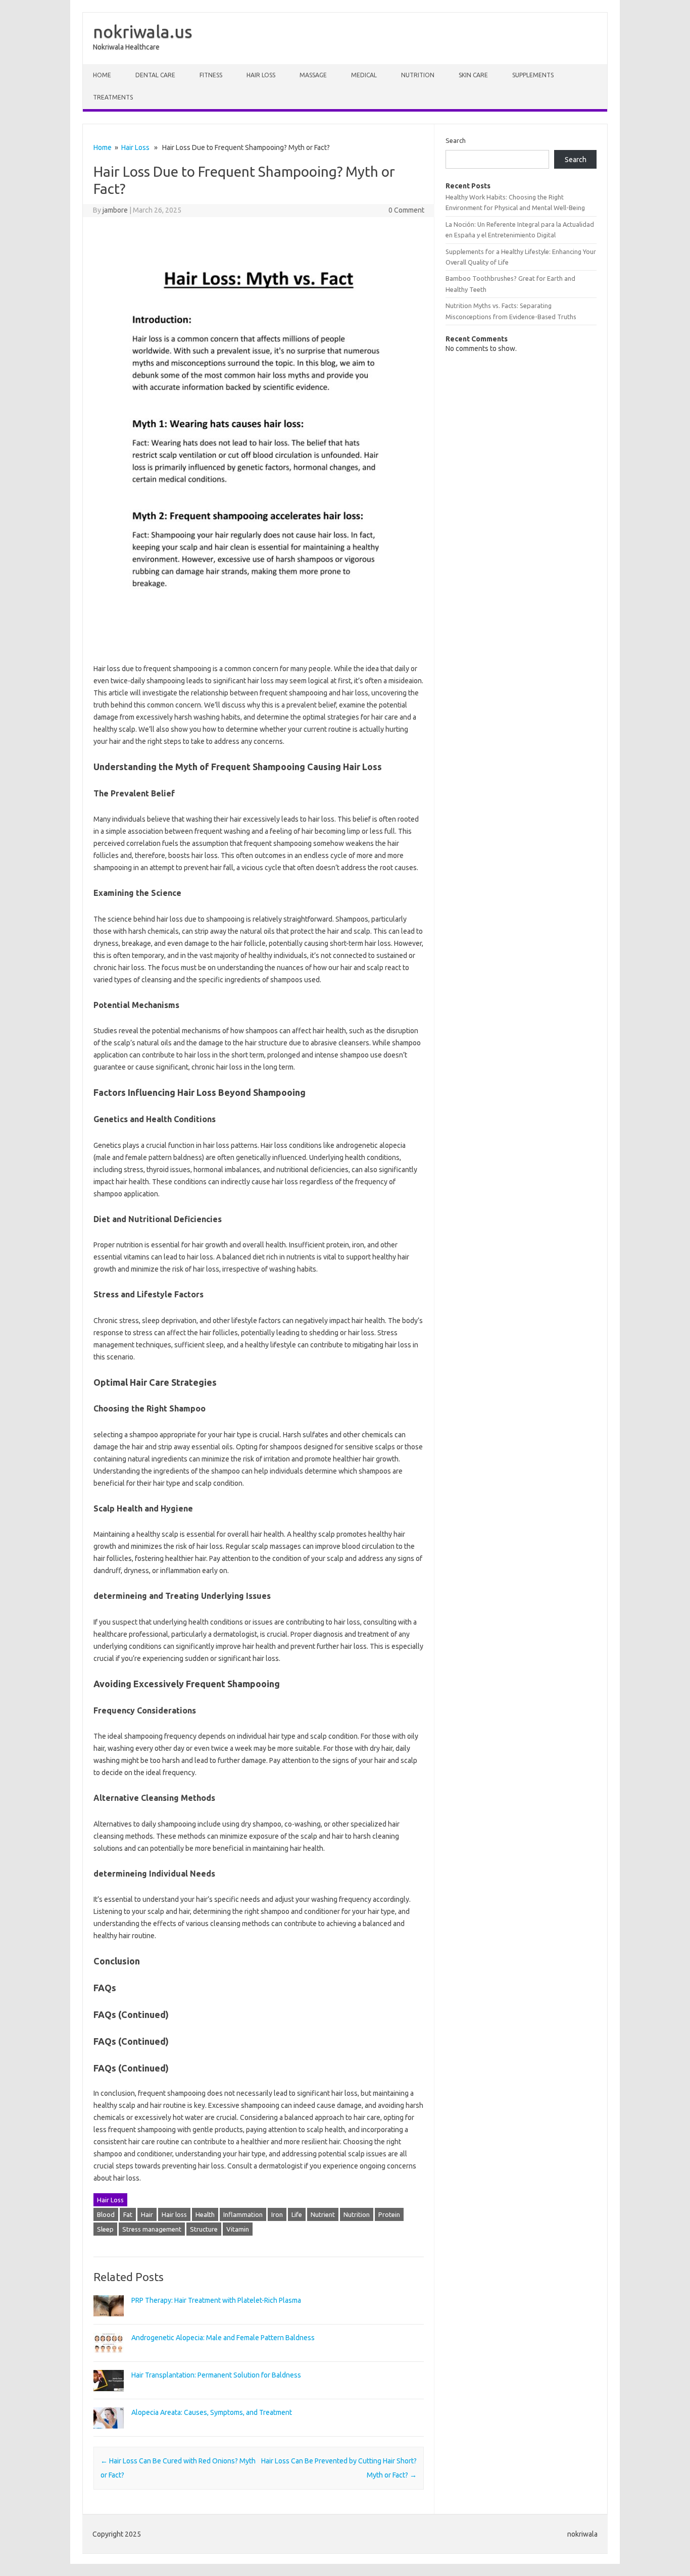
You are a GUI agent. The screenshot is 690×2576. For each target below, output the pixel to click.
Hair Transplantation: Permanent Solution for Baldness (216, 2375)
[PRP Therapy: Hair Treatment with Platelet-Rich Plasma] (109, 2321)
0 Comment (406, 210)
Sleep (105, 2229)
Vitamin (238, 2229)
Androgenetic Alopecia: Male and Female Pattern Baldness (223, 2338)
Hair (147, 2214)
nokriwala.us (143, 31)
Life (297, 2214)
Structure (204, 2229)
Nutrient (323, 2214)
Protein (389, 2214)
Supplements (533, 75)
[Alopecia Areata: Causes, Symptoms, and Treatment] (109, 2433)
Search (456, 140)
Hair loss (174, 2214)
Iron (277, 2214)
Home (102, 75)
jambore (115, 210)
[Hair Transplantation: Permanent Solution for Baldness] (109, 2396)
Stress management (152, 2229)
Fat (128, 2214)
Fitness (211, 75)
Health (205, 2214)
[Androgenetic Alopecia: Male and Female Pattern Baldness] (109, 2358)
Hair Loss (261, 75)
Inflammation (243, 2214)
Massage (313, 75)
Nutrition (418, 75)
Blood (106, 2214)
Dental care (155, 75)
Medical (364, 75)
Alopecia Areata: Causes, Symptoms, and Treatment (212, 2412)
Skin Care (473, 75)
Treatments (113, 97)
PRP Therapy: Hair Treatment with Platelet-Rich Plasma (216, 2300)
